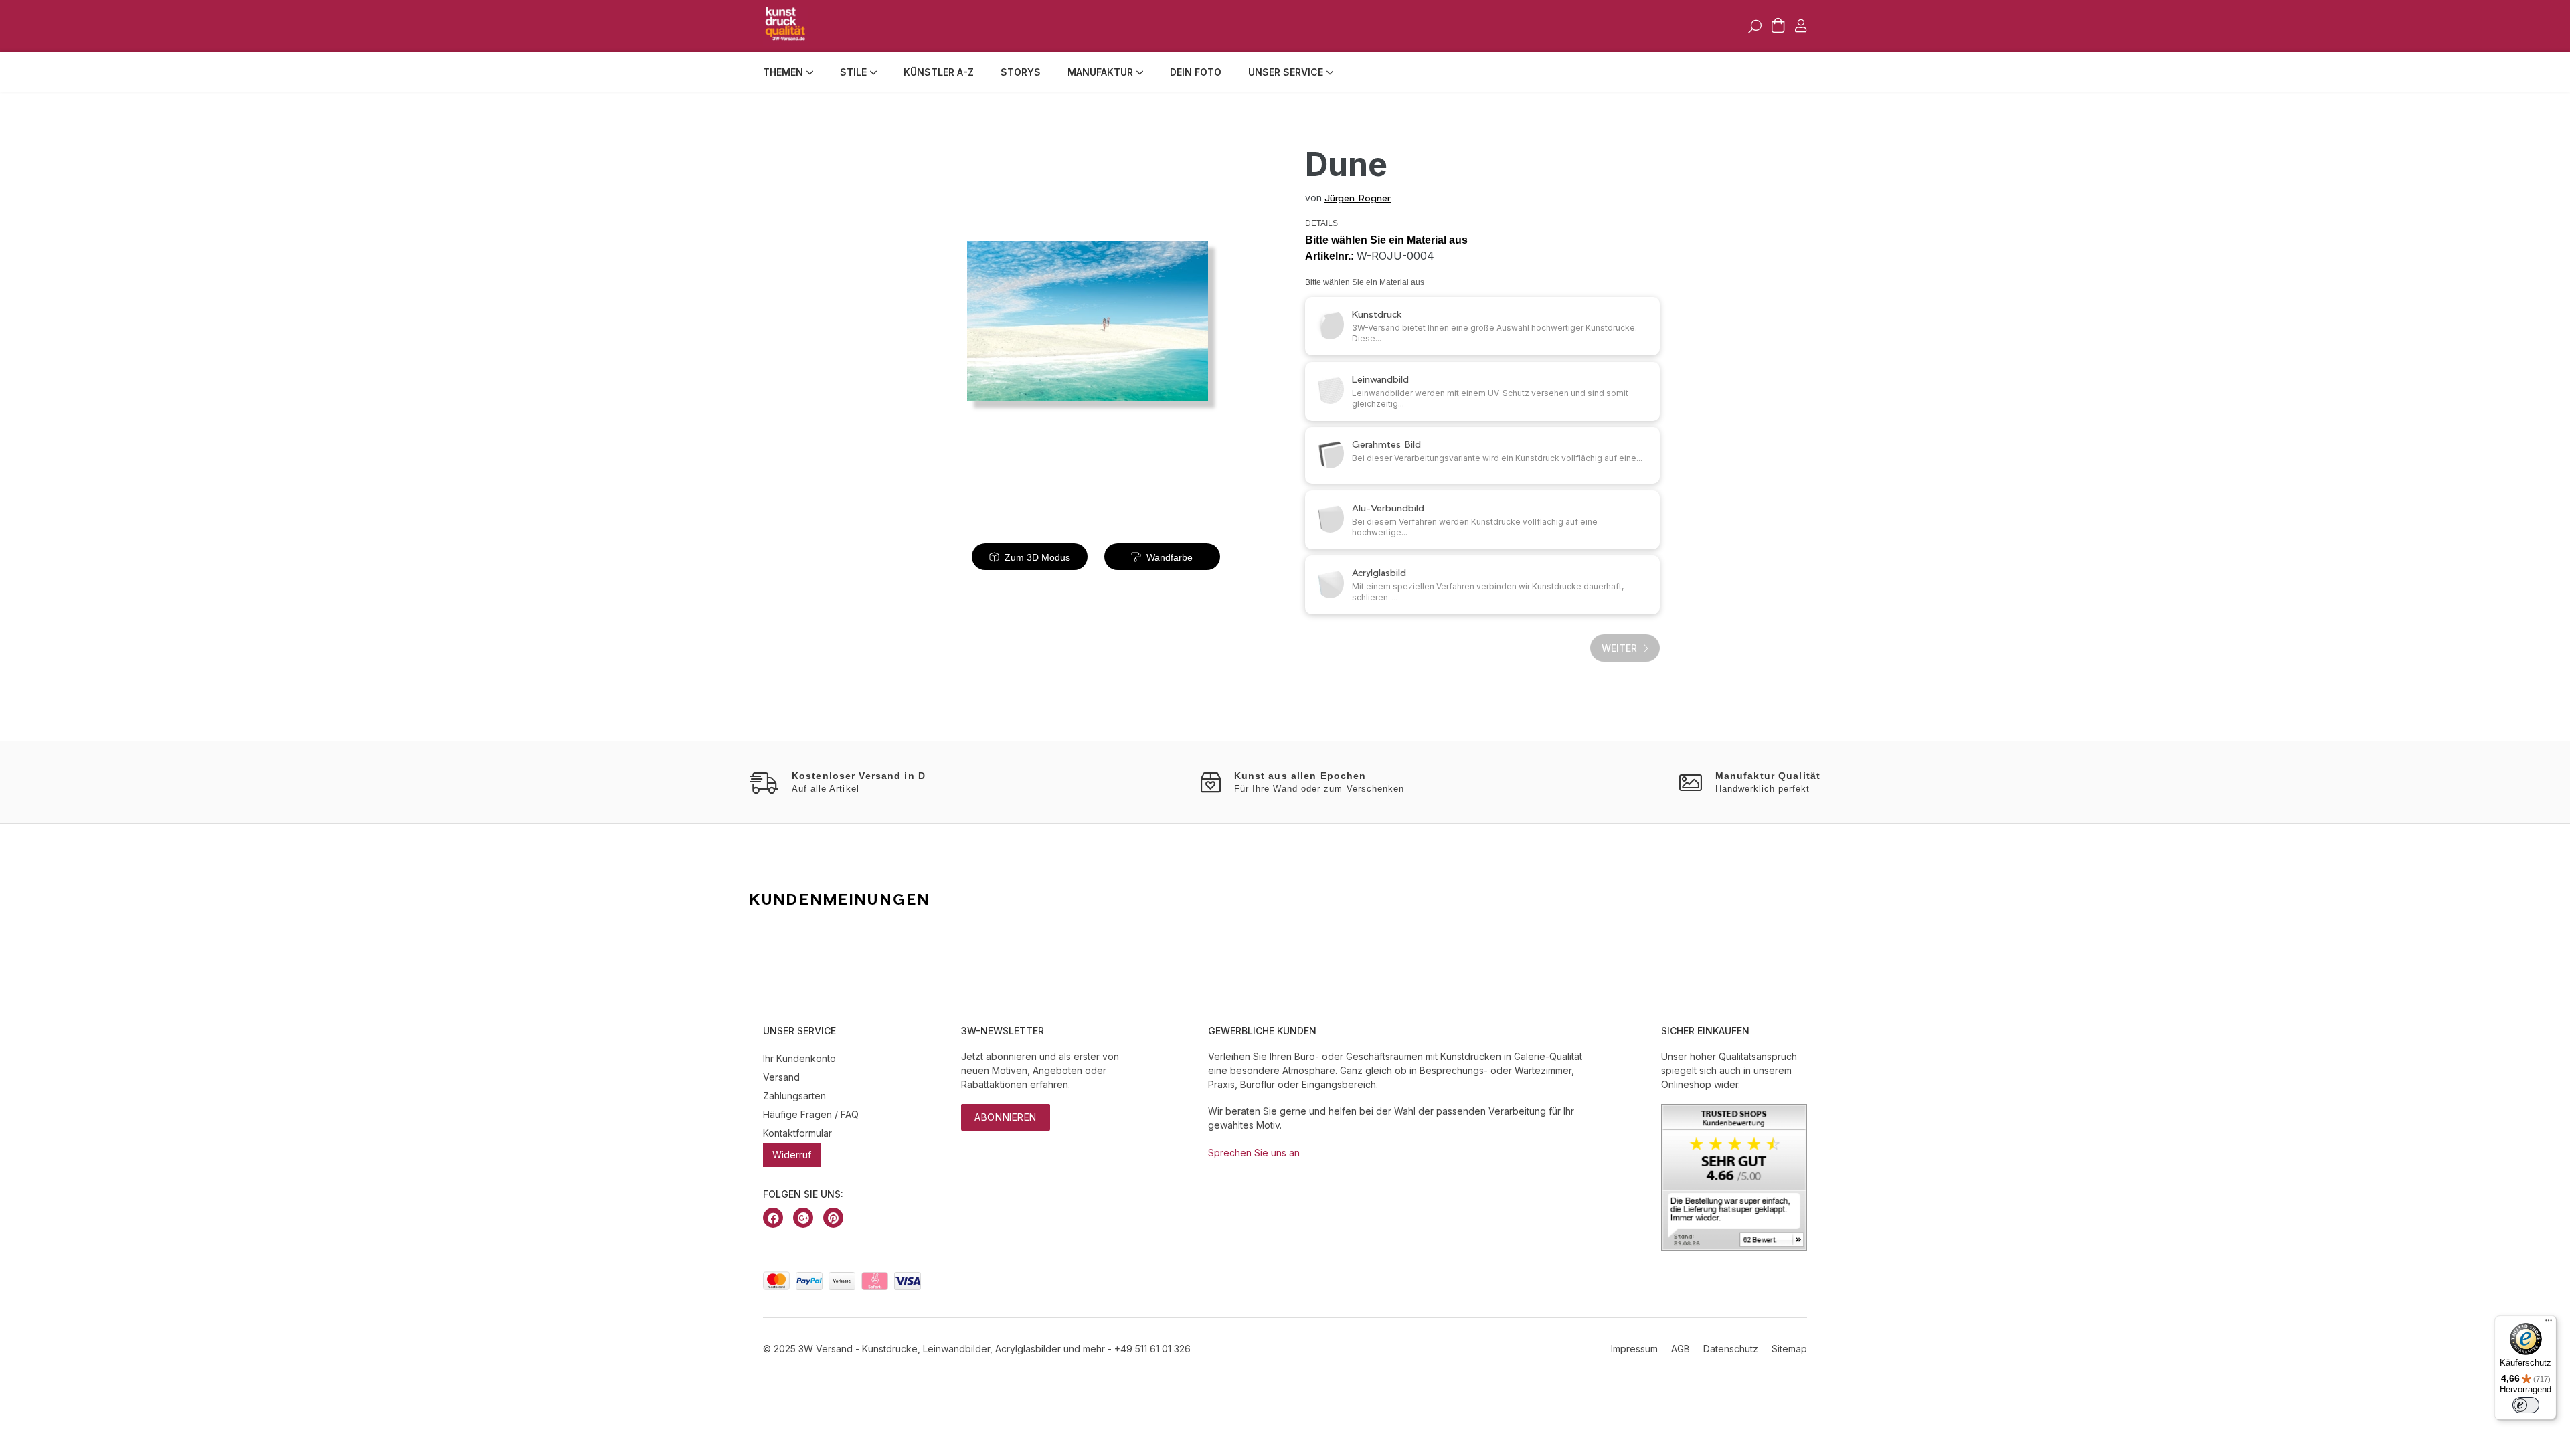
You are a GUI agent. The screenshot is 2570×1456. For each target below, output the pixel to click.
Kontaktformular (797, 1133)
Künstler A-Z (939, 72)
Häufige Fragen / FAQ (811, 1114)
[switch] (2526, 1405)
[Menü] (2549, 1324)
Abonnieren (1006, 1117)
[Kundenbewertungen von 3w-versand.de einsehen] (1734, 1247)
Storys (1021, 72)
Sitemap (1789, 1349)
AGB (1681, 1349)
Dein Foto (1196, 72)
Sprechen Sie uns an (1254, 1153)
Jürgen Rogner (1358, 198)
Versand (781, 1077)
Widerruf (792, 1155)
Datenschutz (1731, 1349)
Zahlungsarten (794, 1096)
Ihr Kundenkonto (799, 1058)
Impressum (1634, 1349)
